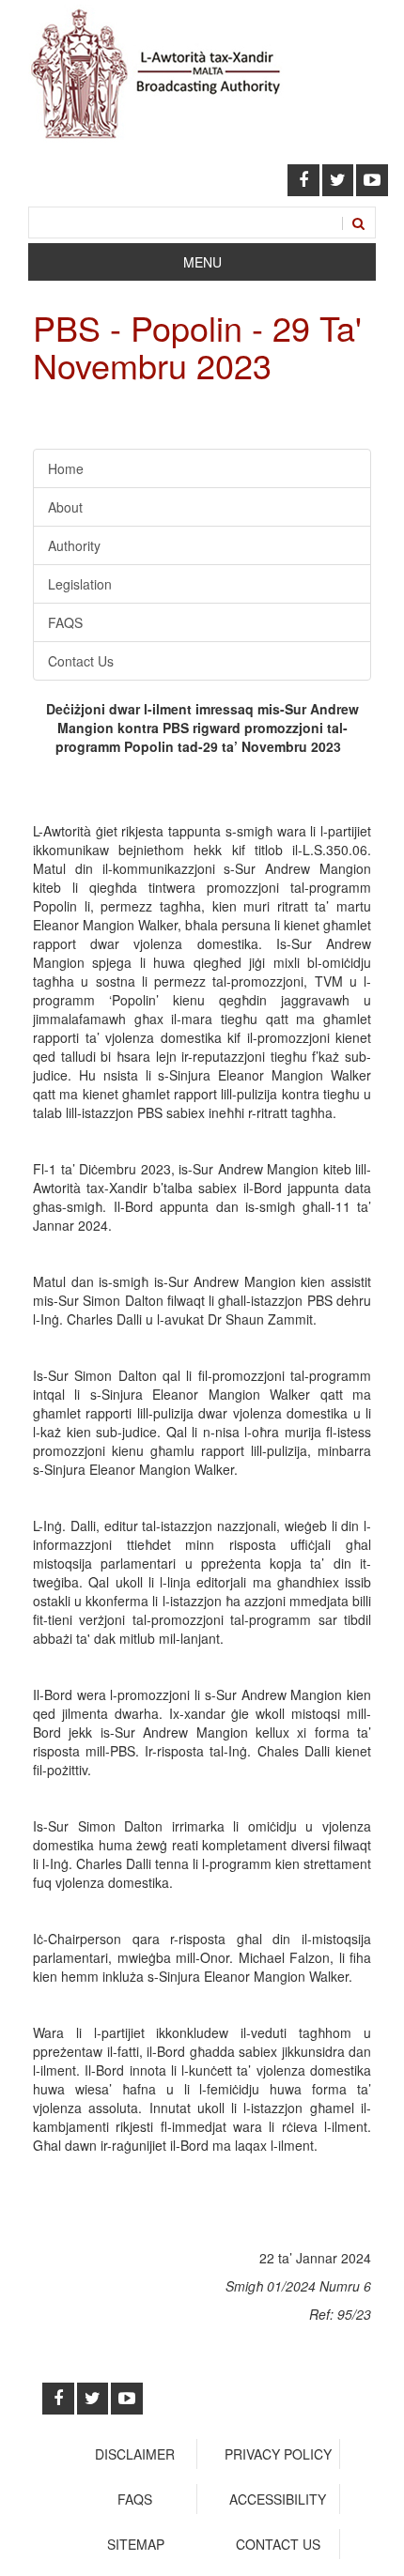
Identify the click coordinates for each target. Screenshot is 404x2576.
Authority (74, 545)
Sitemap (136, 2544)
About (65, 507)
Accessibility (278, 2499)
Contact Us (81, 661)
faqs (135, 2499)
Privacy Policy (278, 2454)
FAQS (65, 622)
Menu (202, 262)
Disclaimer (135, 2454)
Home (66, 468)
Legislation (80, 584)
